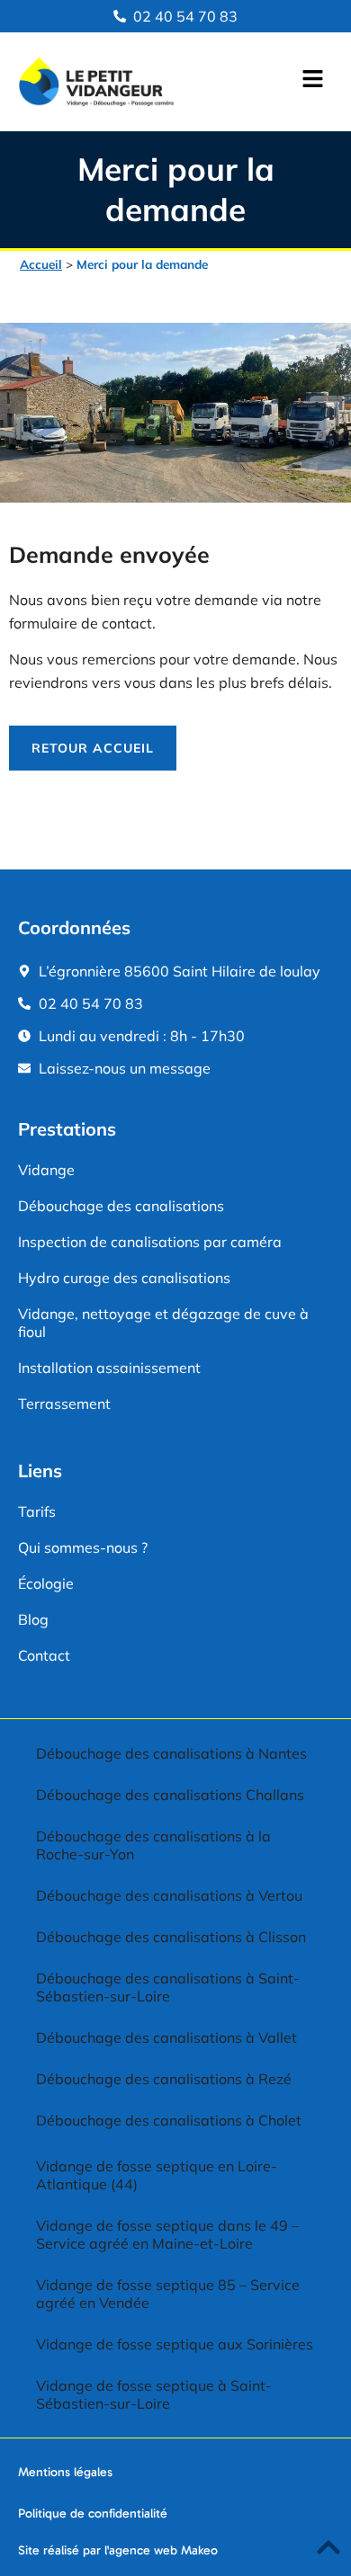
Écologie (46, 1583)
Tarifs (37, 1511)
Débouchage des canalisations (121, 1206)
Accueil (41, 264)
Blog (33, 1619)
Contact (44, 1655)
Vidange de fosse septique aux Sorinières (175, 2344)
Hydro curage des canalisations (124, 1278)
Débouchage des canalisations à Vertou (169, 1895)
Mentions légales (65, 2472)
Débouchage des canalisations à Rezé (164, 2079)
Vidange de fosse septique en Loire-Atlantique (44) (157, 2175)
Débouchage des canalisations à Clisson (171, 1937)
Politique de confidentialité (93, 2514)
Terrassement (64, 1404)
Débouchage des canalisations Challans (170, 1795)
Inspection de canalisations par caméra (150, 1242)
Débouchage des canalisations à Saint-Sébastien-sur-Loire (168, 1987)
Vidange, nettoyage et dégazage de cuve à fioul (163, 1323)
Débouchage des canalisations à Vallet (166, 2037)
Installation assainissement (109, 1368)
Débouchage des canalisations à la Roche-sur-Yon (153, 1845)
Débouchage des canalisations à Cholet (169, 2120)
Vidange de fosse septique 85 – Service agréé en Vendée (168, 2294)
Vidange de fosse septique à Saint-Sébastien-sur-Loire (154, 2394)
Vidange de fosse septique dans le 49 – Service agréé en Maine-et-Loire (167, 2234)
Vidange (46, 1170)
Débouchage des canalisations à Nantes (171, 1753)
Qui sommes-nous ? (83, 1547)
